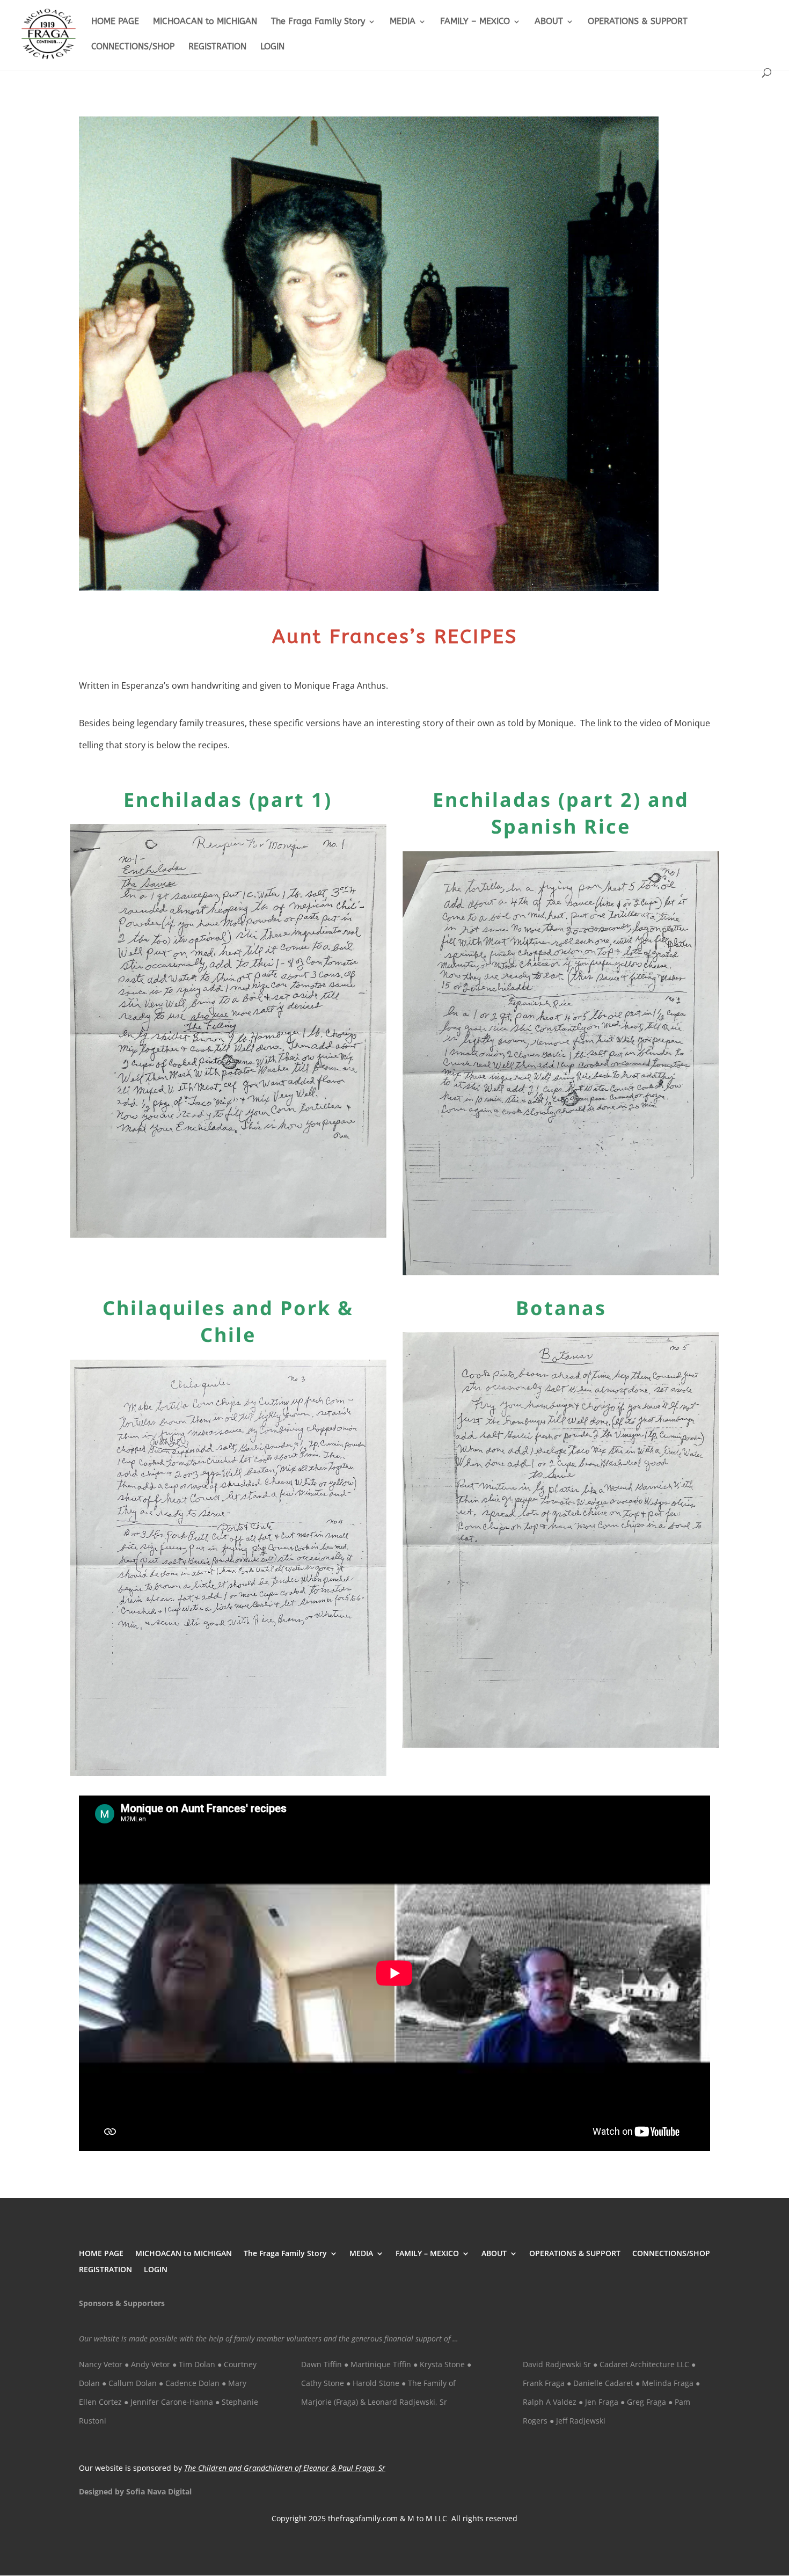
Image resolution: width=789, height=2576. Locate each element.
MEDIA (403, 22)
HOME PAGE (115, 22)
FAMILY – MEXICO (475, 22)
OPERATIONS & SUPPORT (638, 22)
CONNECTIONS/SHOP (133, 47)
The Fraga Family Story (318, 22)
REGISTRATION (217, 47)
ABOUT (549, 22)
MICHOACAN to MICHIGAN (205, 22)
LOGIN (272, 47)
